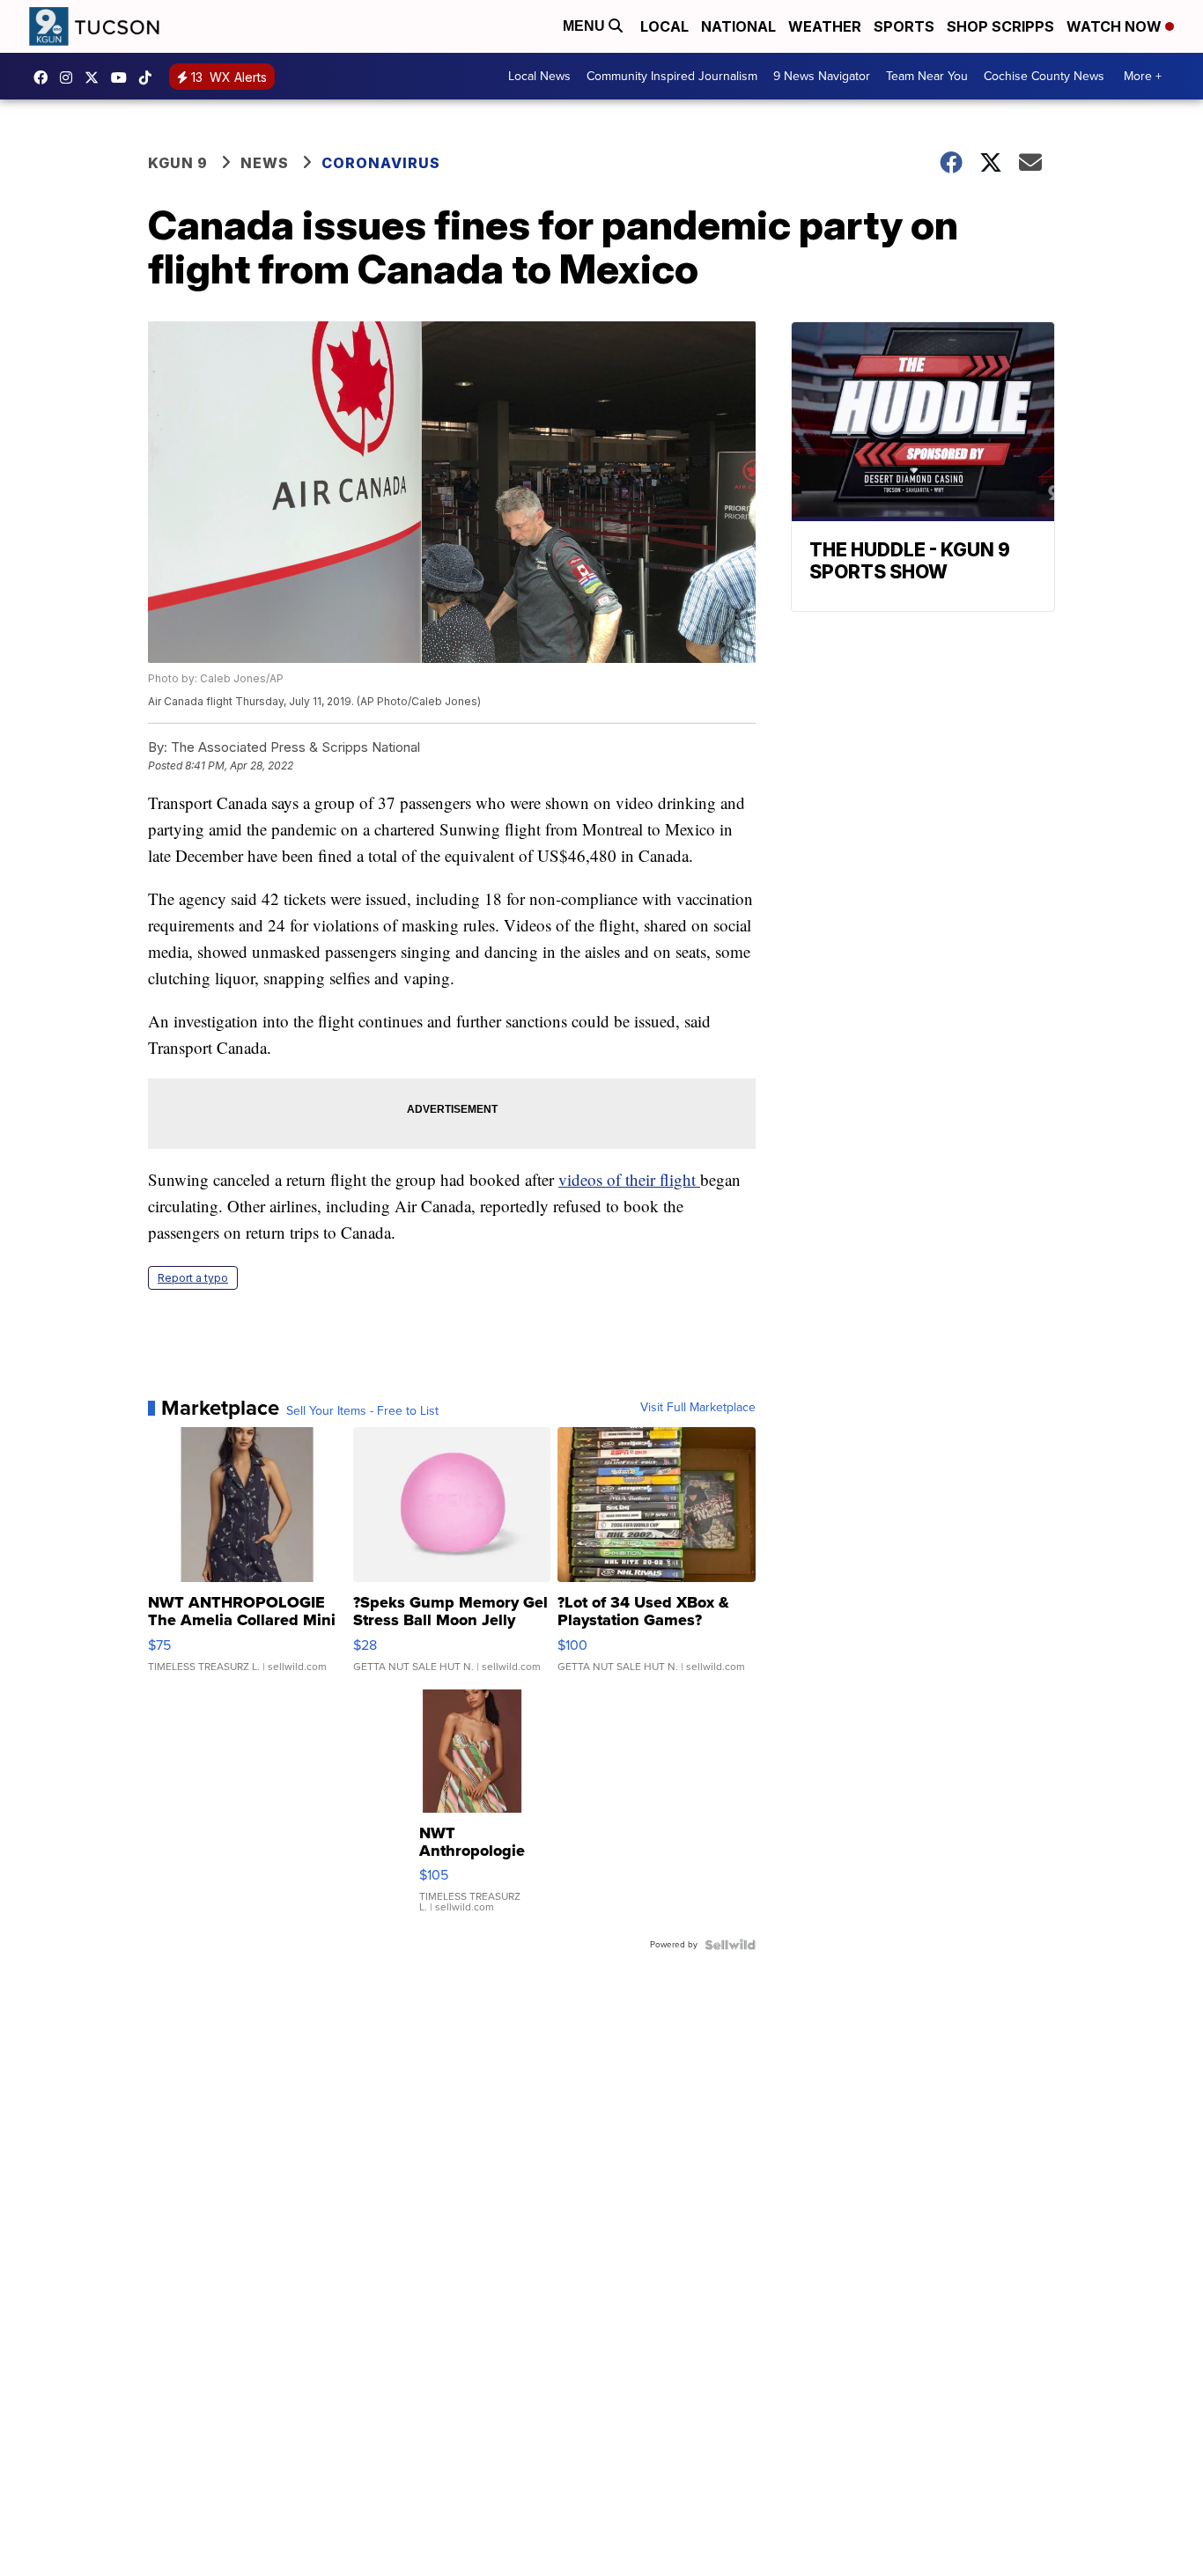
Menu (586, 26)
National (738, 26)
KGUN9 (96, 77)
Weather (825, 26)
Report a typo (193, 1278)
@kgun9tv (150, 77)
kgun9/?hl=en (70, 77)
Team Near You (927, 76)
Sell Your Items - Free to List (362, 1411)
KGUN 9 (178, 163)
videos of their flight (629, 1179)
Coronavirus (381, 163)
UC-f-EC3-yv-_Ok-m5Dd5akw (123, 77)
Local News (539, 76)
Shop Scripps (1000, 26)
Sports (904, 26)
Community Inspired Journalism (672, 76)
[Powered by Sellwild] (730, 1945)
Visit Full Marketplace (698, 1408)
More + (1143, 76)
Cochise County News (1044, 76)
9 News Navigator (822, 76)
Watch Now (1116, 26)
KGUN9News (45, 77)
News (265, 163)
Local (664, 26)
